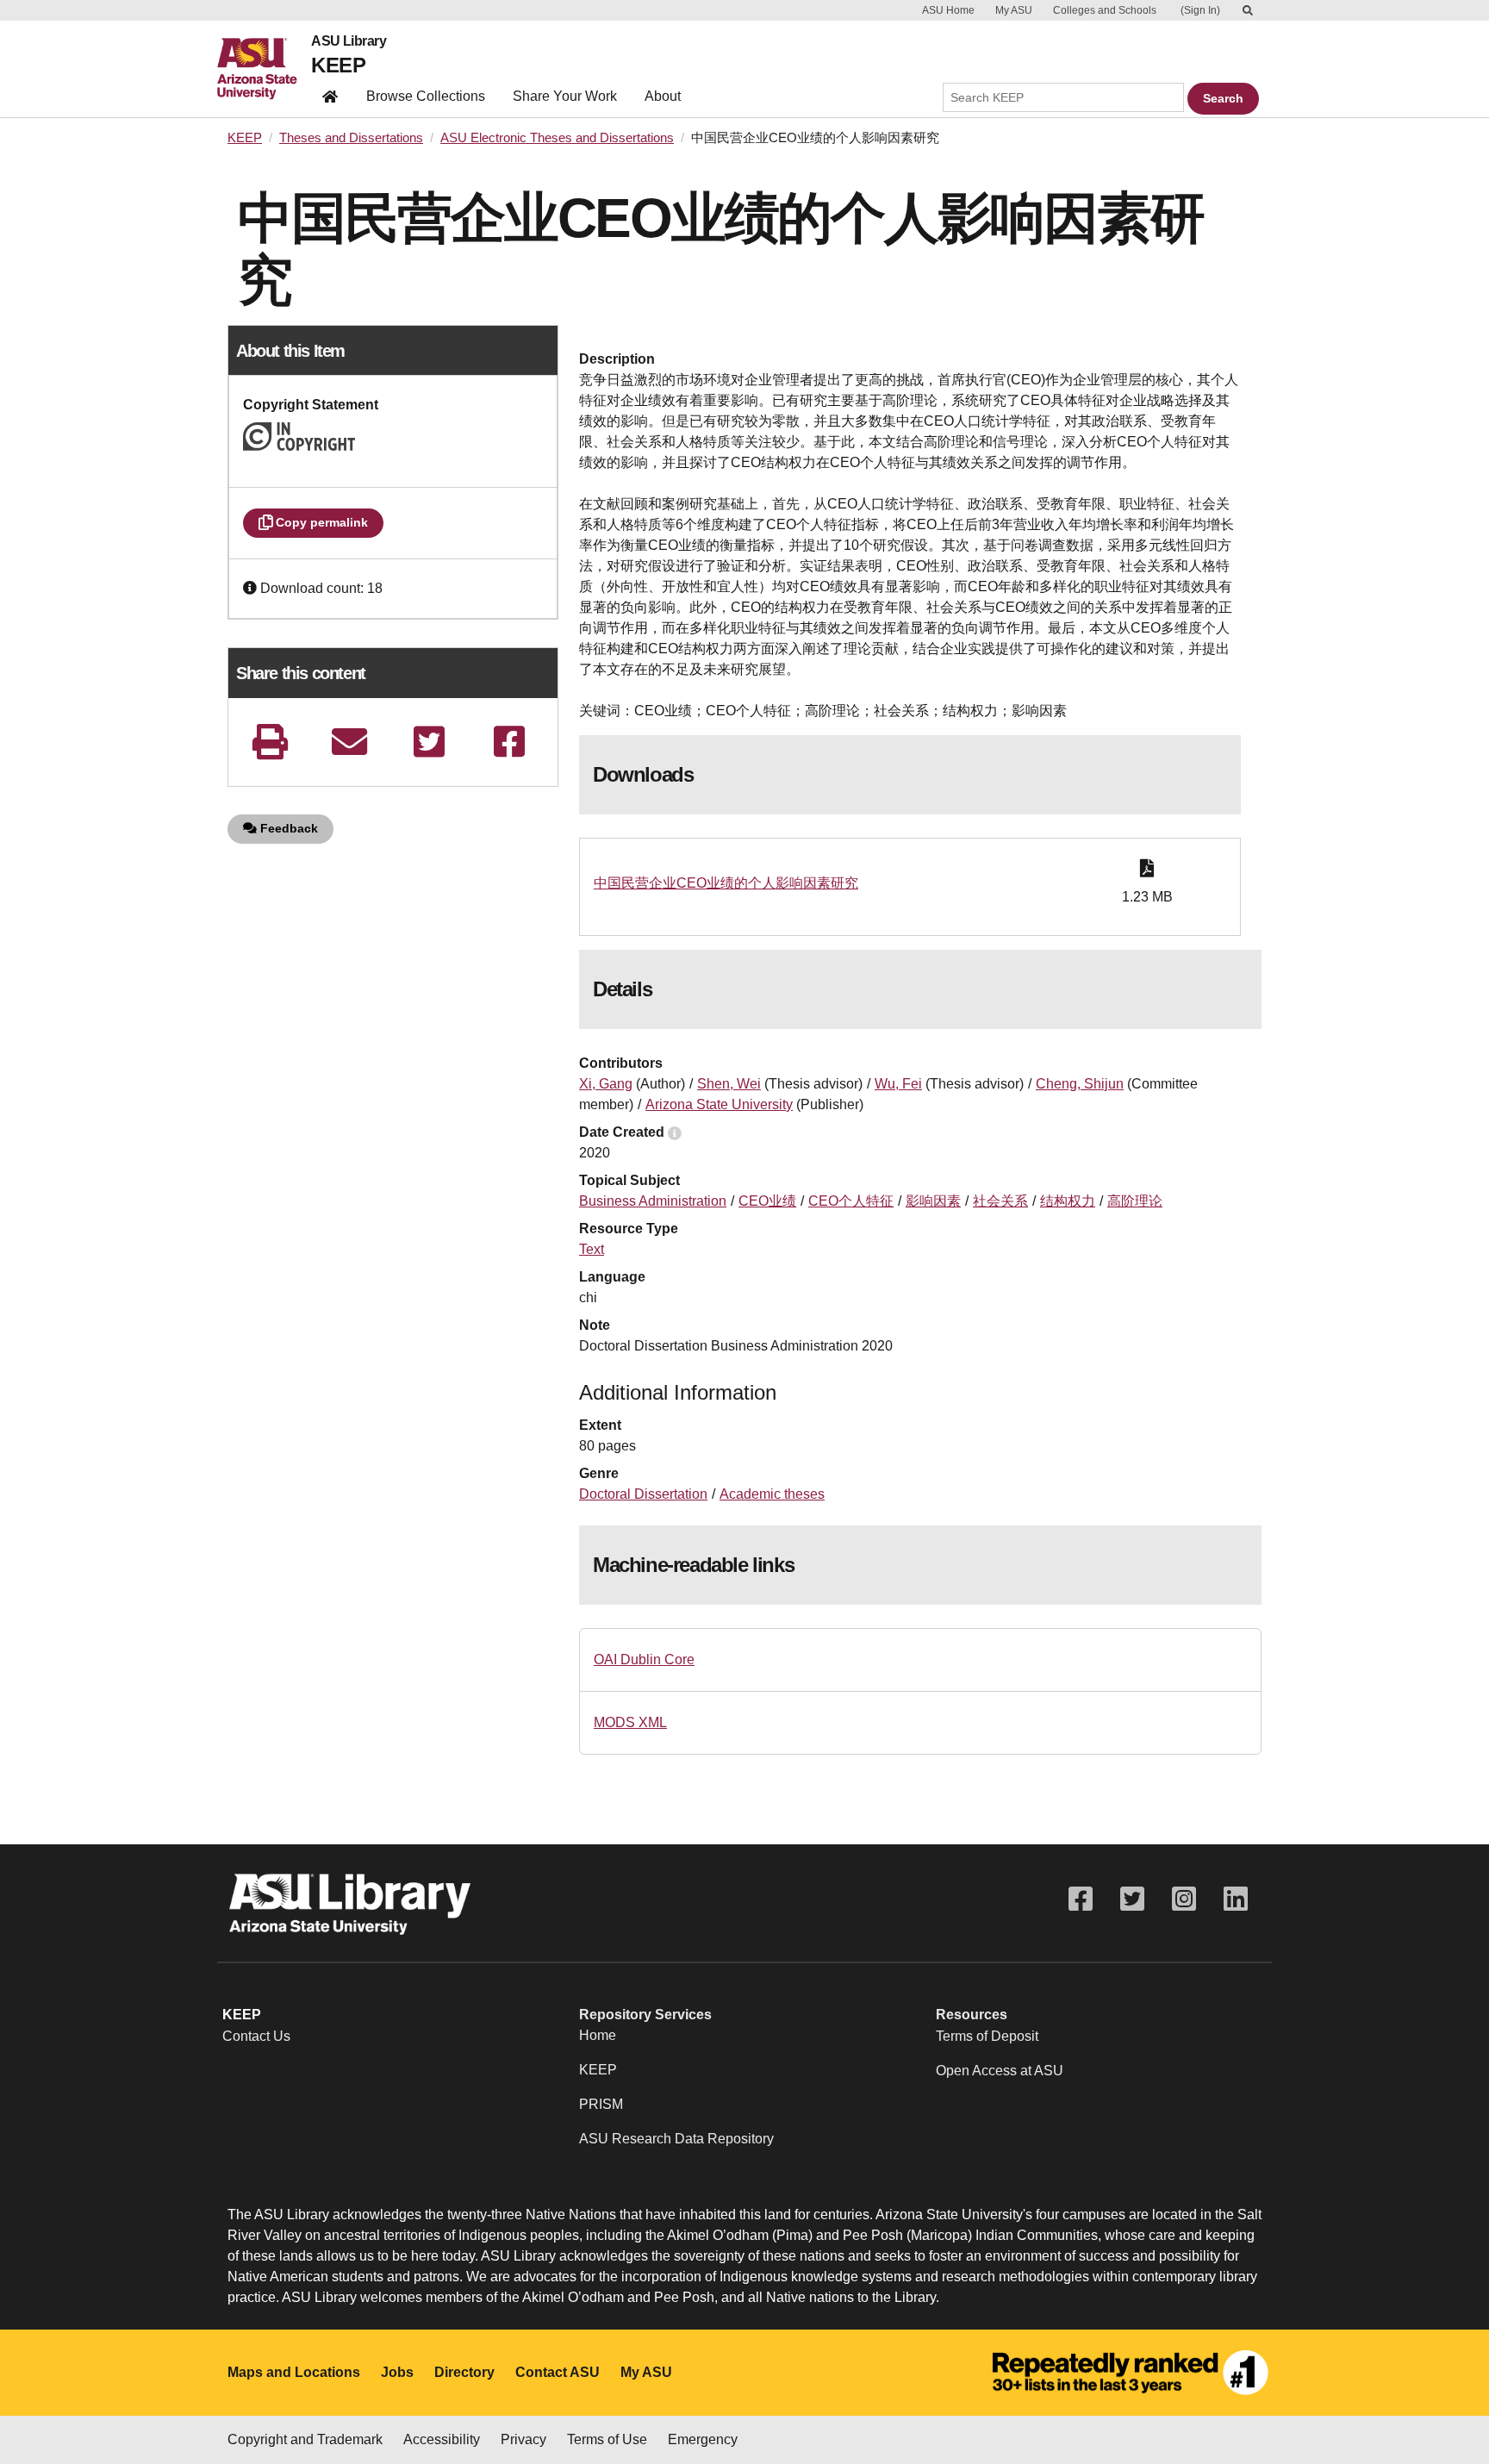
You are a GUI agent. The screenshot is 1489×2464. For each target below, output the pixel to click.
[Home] (264, 69)
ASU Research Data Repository (676, 2139)
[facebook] (509, 742)
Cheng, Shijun (1080, 1084)
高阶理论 (1135, 1201)
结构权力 (1068, 1201)
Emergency (703, 2439)
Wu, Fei (898, 1084)
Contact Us (256, 2036)
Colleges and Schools (1105, 10)
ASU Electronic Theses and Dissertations (557, 138)
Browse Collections (426, 96)
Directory (464, 2372)
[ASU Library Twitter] (1132, 1899)
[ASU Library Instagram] (1184, 1899)
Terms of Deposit (987, 2036)
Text (592, 1249)
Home (598, 2035)
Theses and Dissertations (351, 138)
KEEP (338, 65)
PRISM (601, 2104)
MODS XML (630, 1722)
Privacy (523, 2439)
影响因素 (933, 1201)
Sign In (1200, 10)
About (663, 96)
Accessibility (442, 2439)
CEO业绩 (767, 1201)
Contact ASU (558, 2372)
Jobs (397, 2372)
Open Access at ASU (1000, 2071)
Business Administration (653, 1201)
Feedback (287, 828)
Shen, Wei (729, 1084)
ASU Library (349, 41)
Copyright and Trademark (305, 2439)
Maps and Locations (294, 2372)
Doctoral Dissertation (643, 1494)
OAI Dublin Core (644, 1659)
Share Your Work (565, 96)
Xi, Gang (606, 1084)
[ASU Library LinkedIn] (1236, 1899)
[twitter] (429, 742)
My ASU (1014, 10)
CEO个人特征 (851, 1201)
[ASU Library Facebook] (1081, 1899)
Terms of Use (607, 2439)
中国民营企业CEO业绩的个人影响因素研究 (726, 883)
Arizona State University (719, 1104)
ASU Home (948, 10)
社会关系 (1000, 1201)
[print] (270, 742)
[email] (350, 742)
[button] (252, 588)
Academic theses (772, 1494)
